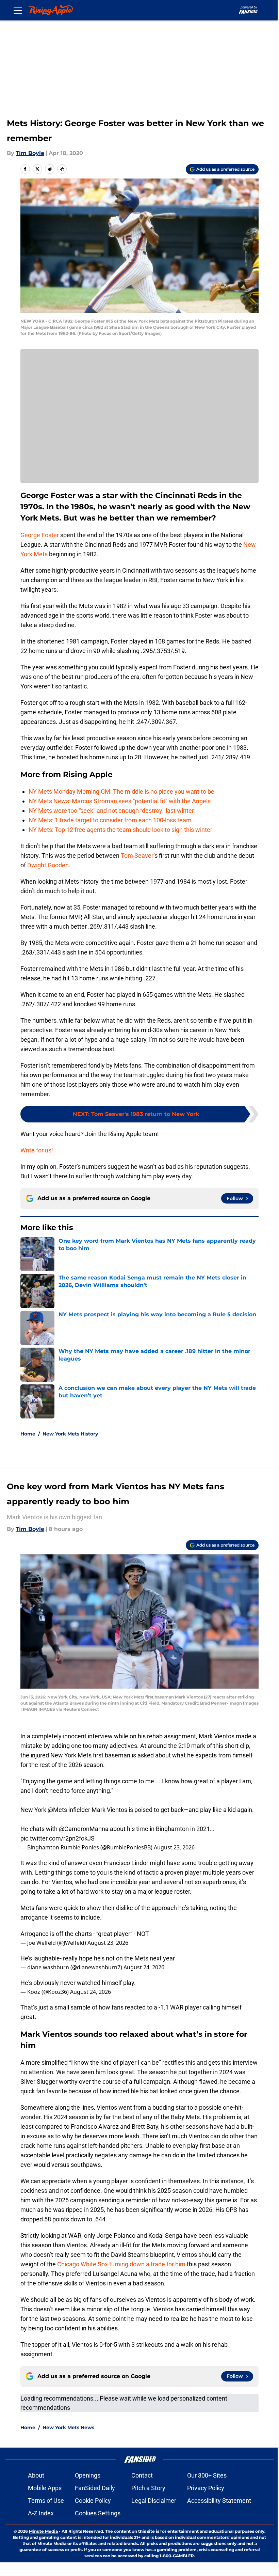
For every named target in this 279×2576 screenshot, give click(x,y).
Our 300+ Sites (207, 2475)
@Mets (57, 1810)
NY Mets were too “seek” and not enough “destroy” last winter (111, 811)
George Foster (40, 535)
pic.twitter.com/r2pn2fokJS (58, 1838)
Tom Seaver (137, 856)
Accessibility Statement (219, 2501)
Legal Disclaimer (154, 2501)
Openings (88, 2475)
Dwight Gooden (48, 865)
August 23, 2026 (174, 1847)
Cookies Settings (98, 2513)
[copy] (62, 169)
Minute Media (43, 2531)
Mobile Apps (45, 2488)
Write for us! (37, 1150)
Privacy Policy (206, 2488)
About (36, 2475)
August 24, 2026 (144, 1967)
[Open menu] (18, 10)
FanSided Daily (95, 2488)
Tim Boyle (30, 153)
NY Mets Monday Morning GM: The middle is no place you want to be (121, 792)
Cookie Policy (93, 2501)
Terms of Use (46, 2501)
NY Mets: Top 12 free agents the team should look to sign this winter (120, 830)
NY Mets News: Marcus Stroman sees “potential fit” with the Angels (120, 801)
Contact (142, 2475)
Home (28, 1434)
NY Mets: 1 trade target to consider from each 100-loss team (110, 820)
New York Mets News (68, 2427)
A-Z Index (41, 2513)
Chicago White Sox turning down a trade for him (121, 2264)
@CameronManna (84, 1829)
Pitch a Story (148, 2488)
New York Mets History (70, 1434)
